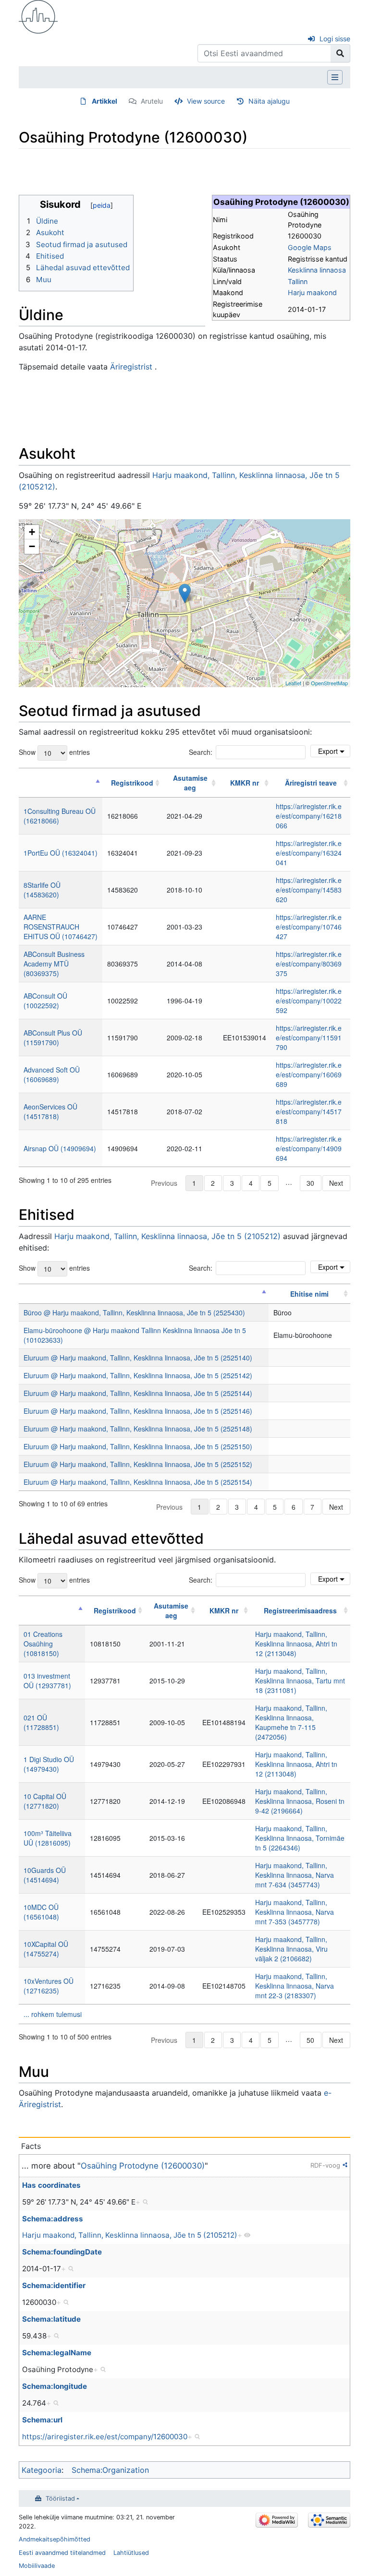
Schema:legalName (57, 2353)
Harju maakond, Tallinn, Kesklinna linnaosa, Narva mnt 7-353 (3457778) (295, 1912)
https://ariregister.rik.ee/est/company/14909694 (309, 1148)
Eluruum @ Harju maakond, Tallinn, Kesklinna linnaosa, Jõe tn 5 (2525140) (138, 1358)
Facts (31, 2146)
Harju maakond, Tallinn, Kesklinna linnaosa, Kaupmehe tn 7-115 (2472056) (291, 1722)
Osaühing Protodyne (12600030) (143, 2166)
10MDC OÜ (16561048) (41, 1912)
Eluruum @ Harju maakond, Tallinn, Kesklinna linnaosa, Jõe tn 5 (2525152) (138, 1464)
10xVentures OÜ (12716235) (49, 1986)
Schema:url (42, 2420)
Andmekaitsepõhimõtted (55, 2539)
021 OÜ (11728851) (41, 1722)
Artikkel (105, 101)
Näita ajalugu (269, 101)
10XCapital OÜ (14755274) (46, 1949)
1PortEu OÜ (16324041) (61, 853)
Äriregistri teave (311, 783)
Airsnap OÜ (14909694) (60, 1148)
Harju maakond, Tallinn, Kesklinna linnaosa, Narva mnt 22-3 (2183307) (295, 1986)
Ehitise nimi (309, 1294)
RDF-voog (325, 2165)
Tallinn (298, 281)
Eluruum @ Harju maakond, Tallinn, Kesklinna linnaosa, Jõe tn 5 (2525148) (138, 1429)
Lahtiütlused (131, 2553)
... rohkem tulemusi (53, 2014)
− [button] (32, 546)
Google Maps (310, 247)
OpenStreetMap (329, 683)
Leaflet (293, 683)
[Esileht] (38, 16)
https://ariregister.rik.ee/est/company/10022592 (309, 1001)
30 (310, 1183)
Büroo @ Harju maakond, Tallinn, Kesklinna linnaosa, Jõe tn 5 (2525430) (134, 1312)
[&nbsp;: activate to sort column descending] (61, 783)
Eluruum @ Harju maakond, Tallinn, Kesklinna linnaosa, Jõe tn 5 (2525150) (138, 1446)
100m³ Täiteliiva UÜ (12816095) (48, 1838)
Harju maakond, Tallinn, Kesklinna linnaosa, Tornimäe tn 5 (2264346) (300, 1838)
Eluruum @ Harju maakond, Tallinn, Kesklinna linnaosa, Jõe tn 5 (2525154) (138, 1482)
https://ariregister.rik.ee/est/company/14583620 (309, 890)
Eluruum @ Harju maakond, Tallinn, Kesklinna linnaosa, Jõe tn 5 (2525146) (138, 1411)
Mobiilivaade (37, 2566)
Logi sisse (335, 39)
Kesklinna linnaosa (317, 270)
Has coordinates (51, 2185)
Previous (164, 1183)
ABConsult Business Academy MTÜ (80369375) (54, 964)
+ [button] (32, 532)
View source (206, 101)
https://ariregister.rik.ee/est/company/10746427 (309, 927)
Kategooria (42, 2470)
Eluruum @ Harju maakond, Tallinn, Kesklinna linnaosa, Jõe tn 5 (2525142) (138, 1375)
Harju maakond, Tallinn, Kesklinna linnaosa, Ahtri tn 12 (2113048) (296, 1644)
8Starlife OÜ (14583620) (42, 890)
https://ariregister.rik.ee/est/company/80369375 (309, 964)
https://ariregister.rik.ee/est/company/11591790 (309, 1038)
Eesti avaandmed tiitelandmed (62, 2553)
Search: (201, 752)
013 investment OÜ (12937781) (47, 1681)
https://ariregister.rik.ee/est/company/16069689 (309, 1074)
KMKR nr (245, 783)
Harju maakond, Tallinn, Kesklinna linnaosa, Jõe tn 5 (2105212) (167, 1236)
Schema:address (53, 2219)
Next (336, 1183)
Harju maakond (312, 292)
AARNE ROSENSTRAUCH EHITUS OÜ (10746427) (61, 927)
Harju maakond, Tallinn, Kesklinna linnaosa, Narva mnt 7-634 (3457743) (295, 1875)
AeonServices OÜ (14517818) (50, 1111)
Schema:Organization (110, 2470)
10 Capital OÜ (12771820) (45, 1801)
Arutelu (152, 101)
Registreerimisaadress (300, 1610)
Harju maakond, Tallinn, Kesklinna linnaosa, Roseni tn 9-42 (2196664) (300, 1801)
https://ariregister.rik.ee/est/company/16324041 (309, 853)
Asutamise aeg (190, 783)
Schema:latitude (51, 2319)
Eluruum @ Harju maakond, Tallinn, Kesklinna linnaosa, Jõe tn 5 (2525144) (138, 1393)
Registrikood (132, 783)
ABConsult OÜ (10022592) (45, 1001)
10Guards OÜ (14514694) (45, 1875)
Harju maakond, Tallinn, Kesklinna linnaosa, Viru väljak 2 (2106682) (291, 1949)
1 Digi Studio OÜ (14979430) (49, 1764)
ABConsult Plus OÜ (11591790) (53, 1038)
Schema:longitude (55, 2386)
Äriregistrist (131, 367)
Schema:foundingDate (62, 2252)
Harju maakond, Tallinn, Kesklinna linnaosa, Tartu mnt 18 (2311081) (300, 1681)
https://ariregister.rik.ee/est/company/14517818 (309, 1111)
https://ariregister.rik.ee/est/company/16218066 (309, 816)
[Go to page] (340, 53)
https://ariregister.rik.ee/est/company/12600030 (105, 2437)
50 (310, 2040)
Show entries (54, 752)
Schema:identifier (54, 2285)
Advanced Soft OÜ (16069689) (52, 1074)
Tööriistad (60, 2498)
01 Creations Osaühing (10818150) (43, 1644)
